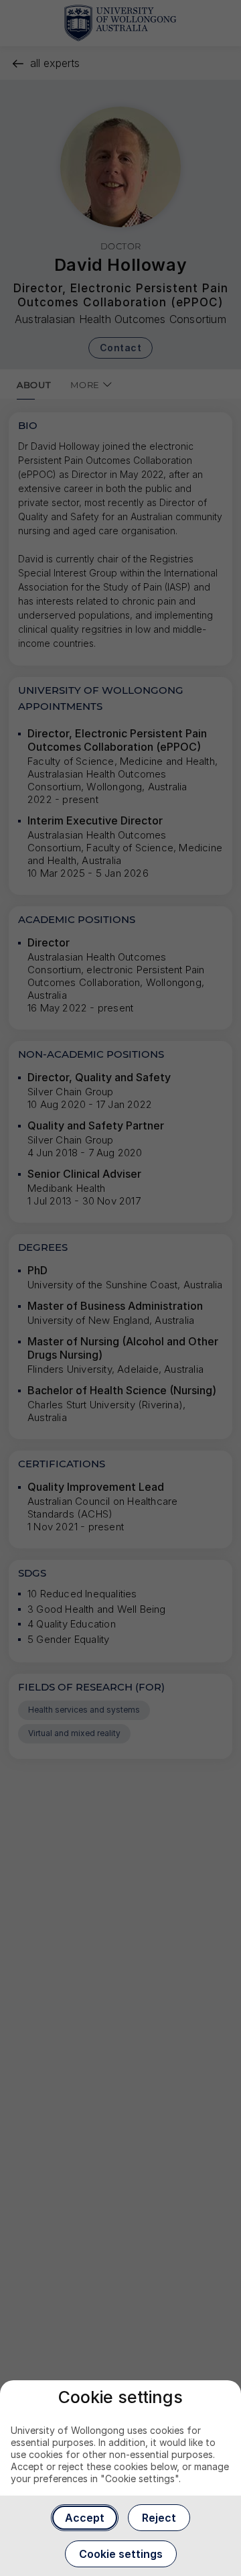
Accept (85, 2518)
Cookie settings (121, 2554)
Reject (159, 2518)
